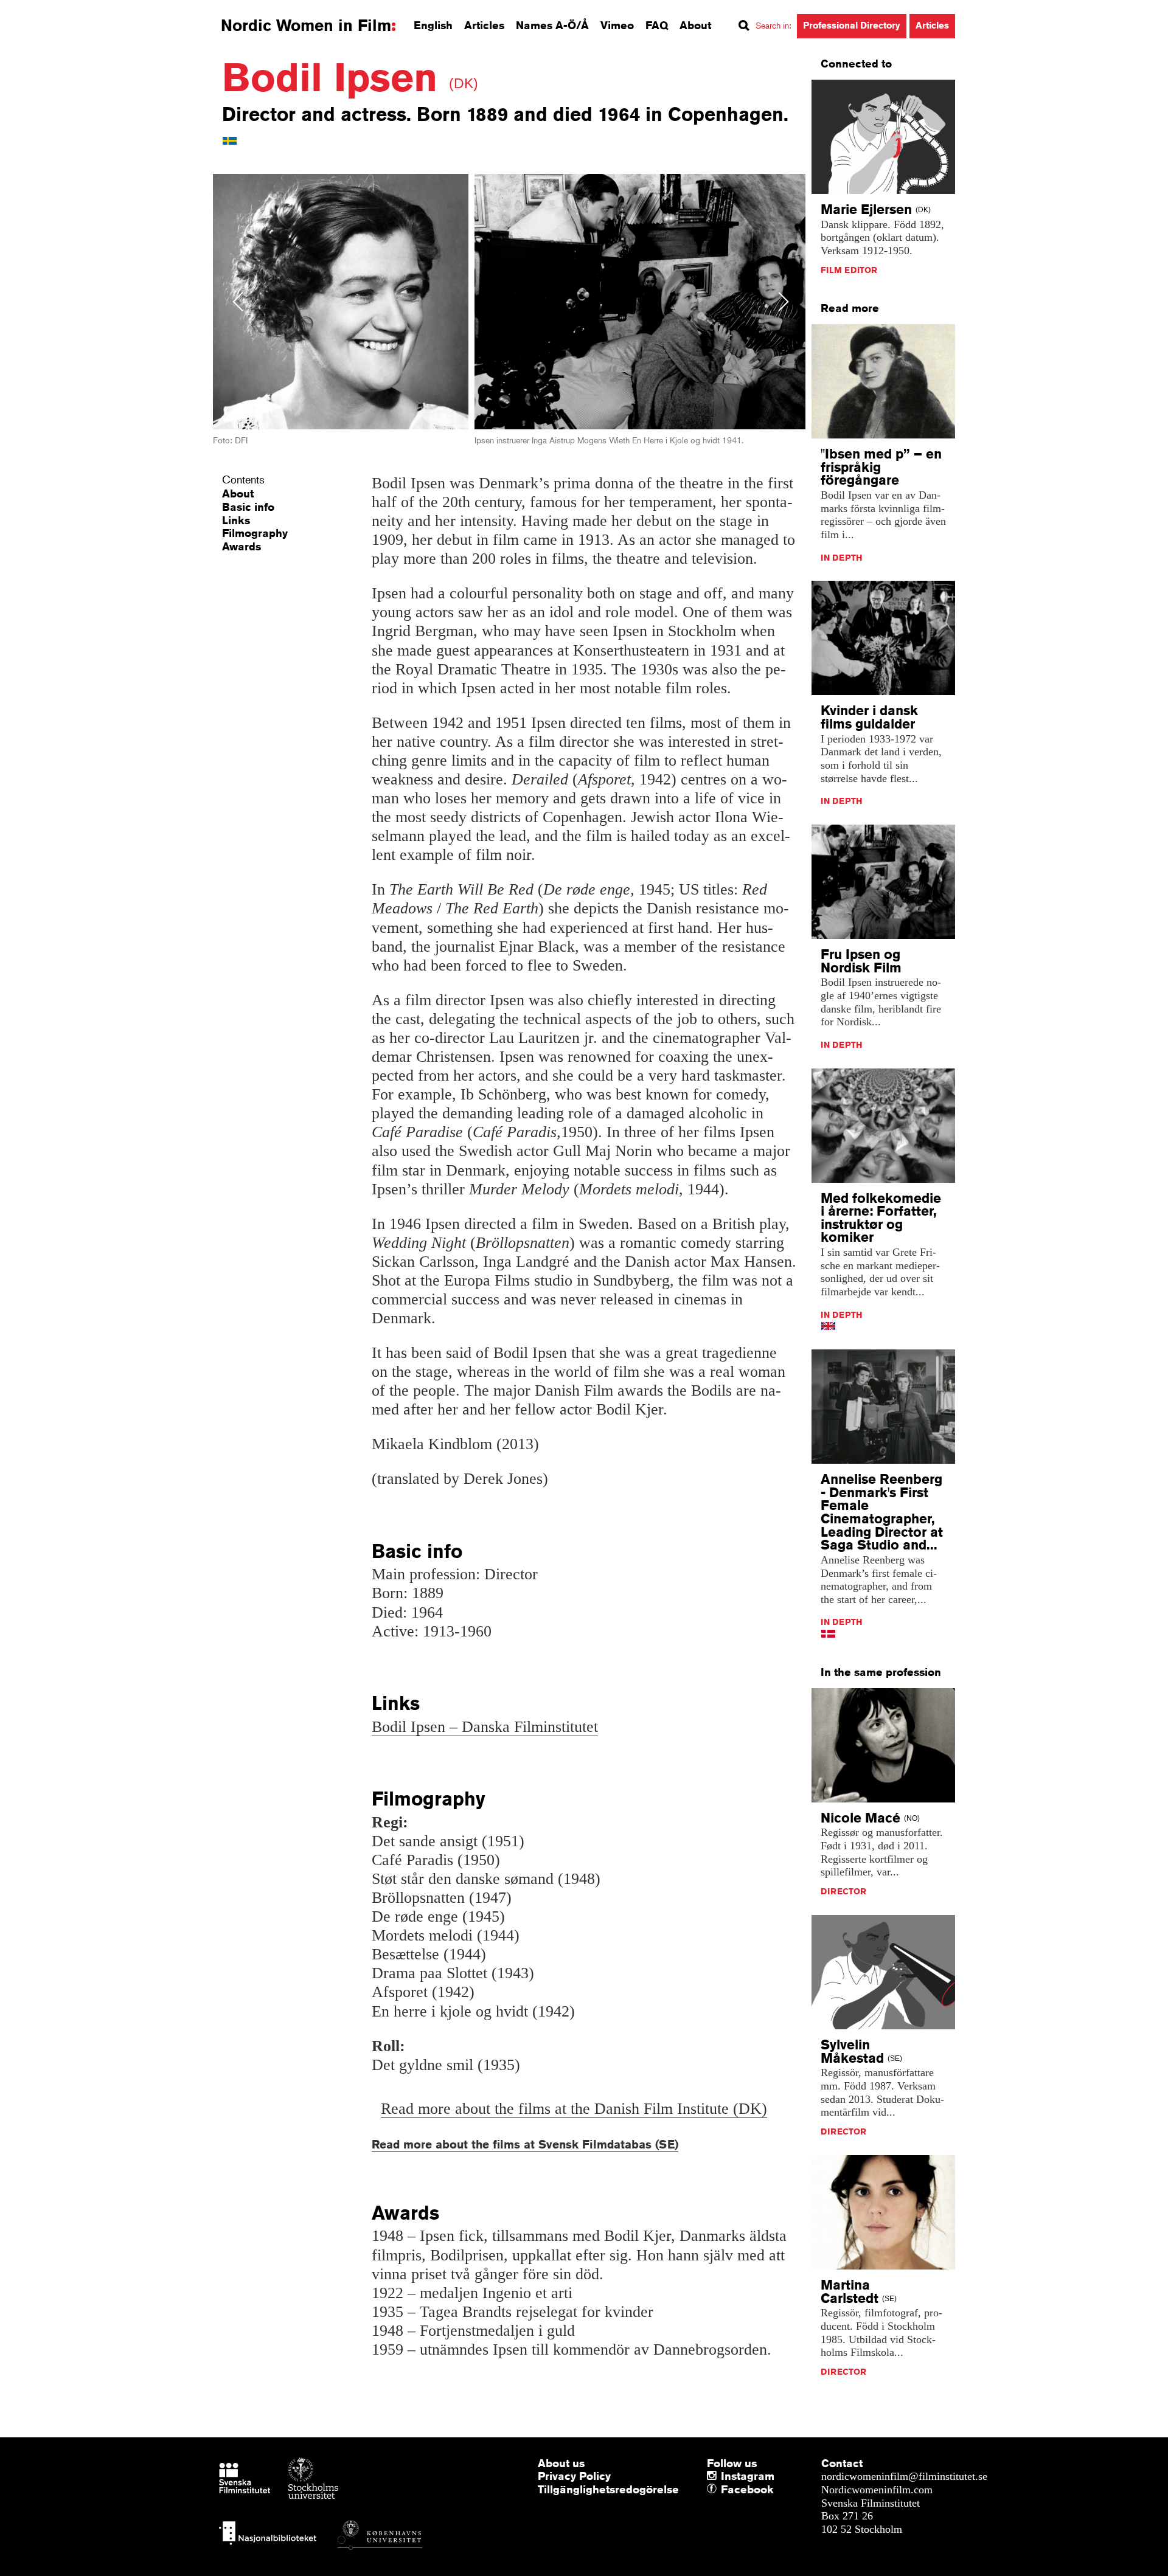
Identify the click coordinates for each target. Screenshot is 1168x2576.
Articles (484, 25)
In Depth (842, 558)
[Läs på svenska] (230, 140)
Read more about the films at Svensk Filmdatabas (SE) (525, 2144)
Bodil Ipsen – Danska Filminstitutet (485, 1727)
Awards (242, 546)
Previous (238, 301)
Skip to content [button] (42, 11)
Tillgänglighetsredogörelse (608, 2489)
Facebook (724, 2490)
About (695, 25)
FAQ (657, 25)
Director (843, 1891)
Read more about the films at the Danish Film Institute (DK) (574, 2109)
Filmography (255, 533)
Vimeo (617, 25)
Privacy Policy (574, 2476)
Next (784, 301)
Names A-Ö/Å (552, 25)
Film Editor (849, 270)
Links (236, 520)
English (433, 25)
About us (561, 2463)
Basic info (248, 507)
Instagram (748, 2476)
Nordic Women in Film (306, 26)
